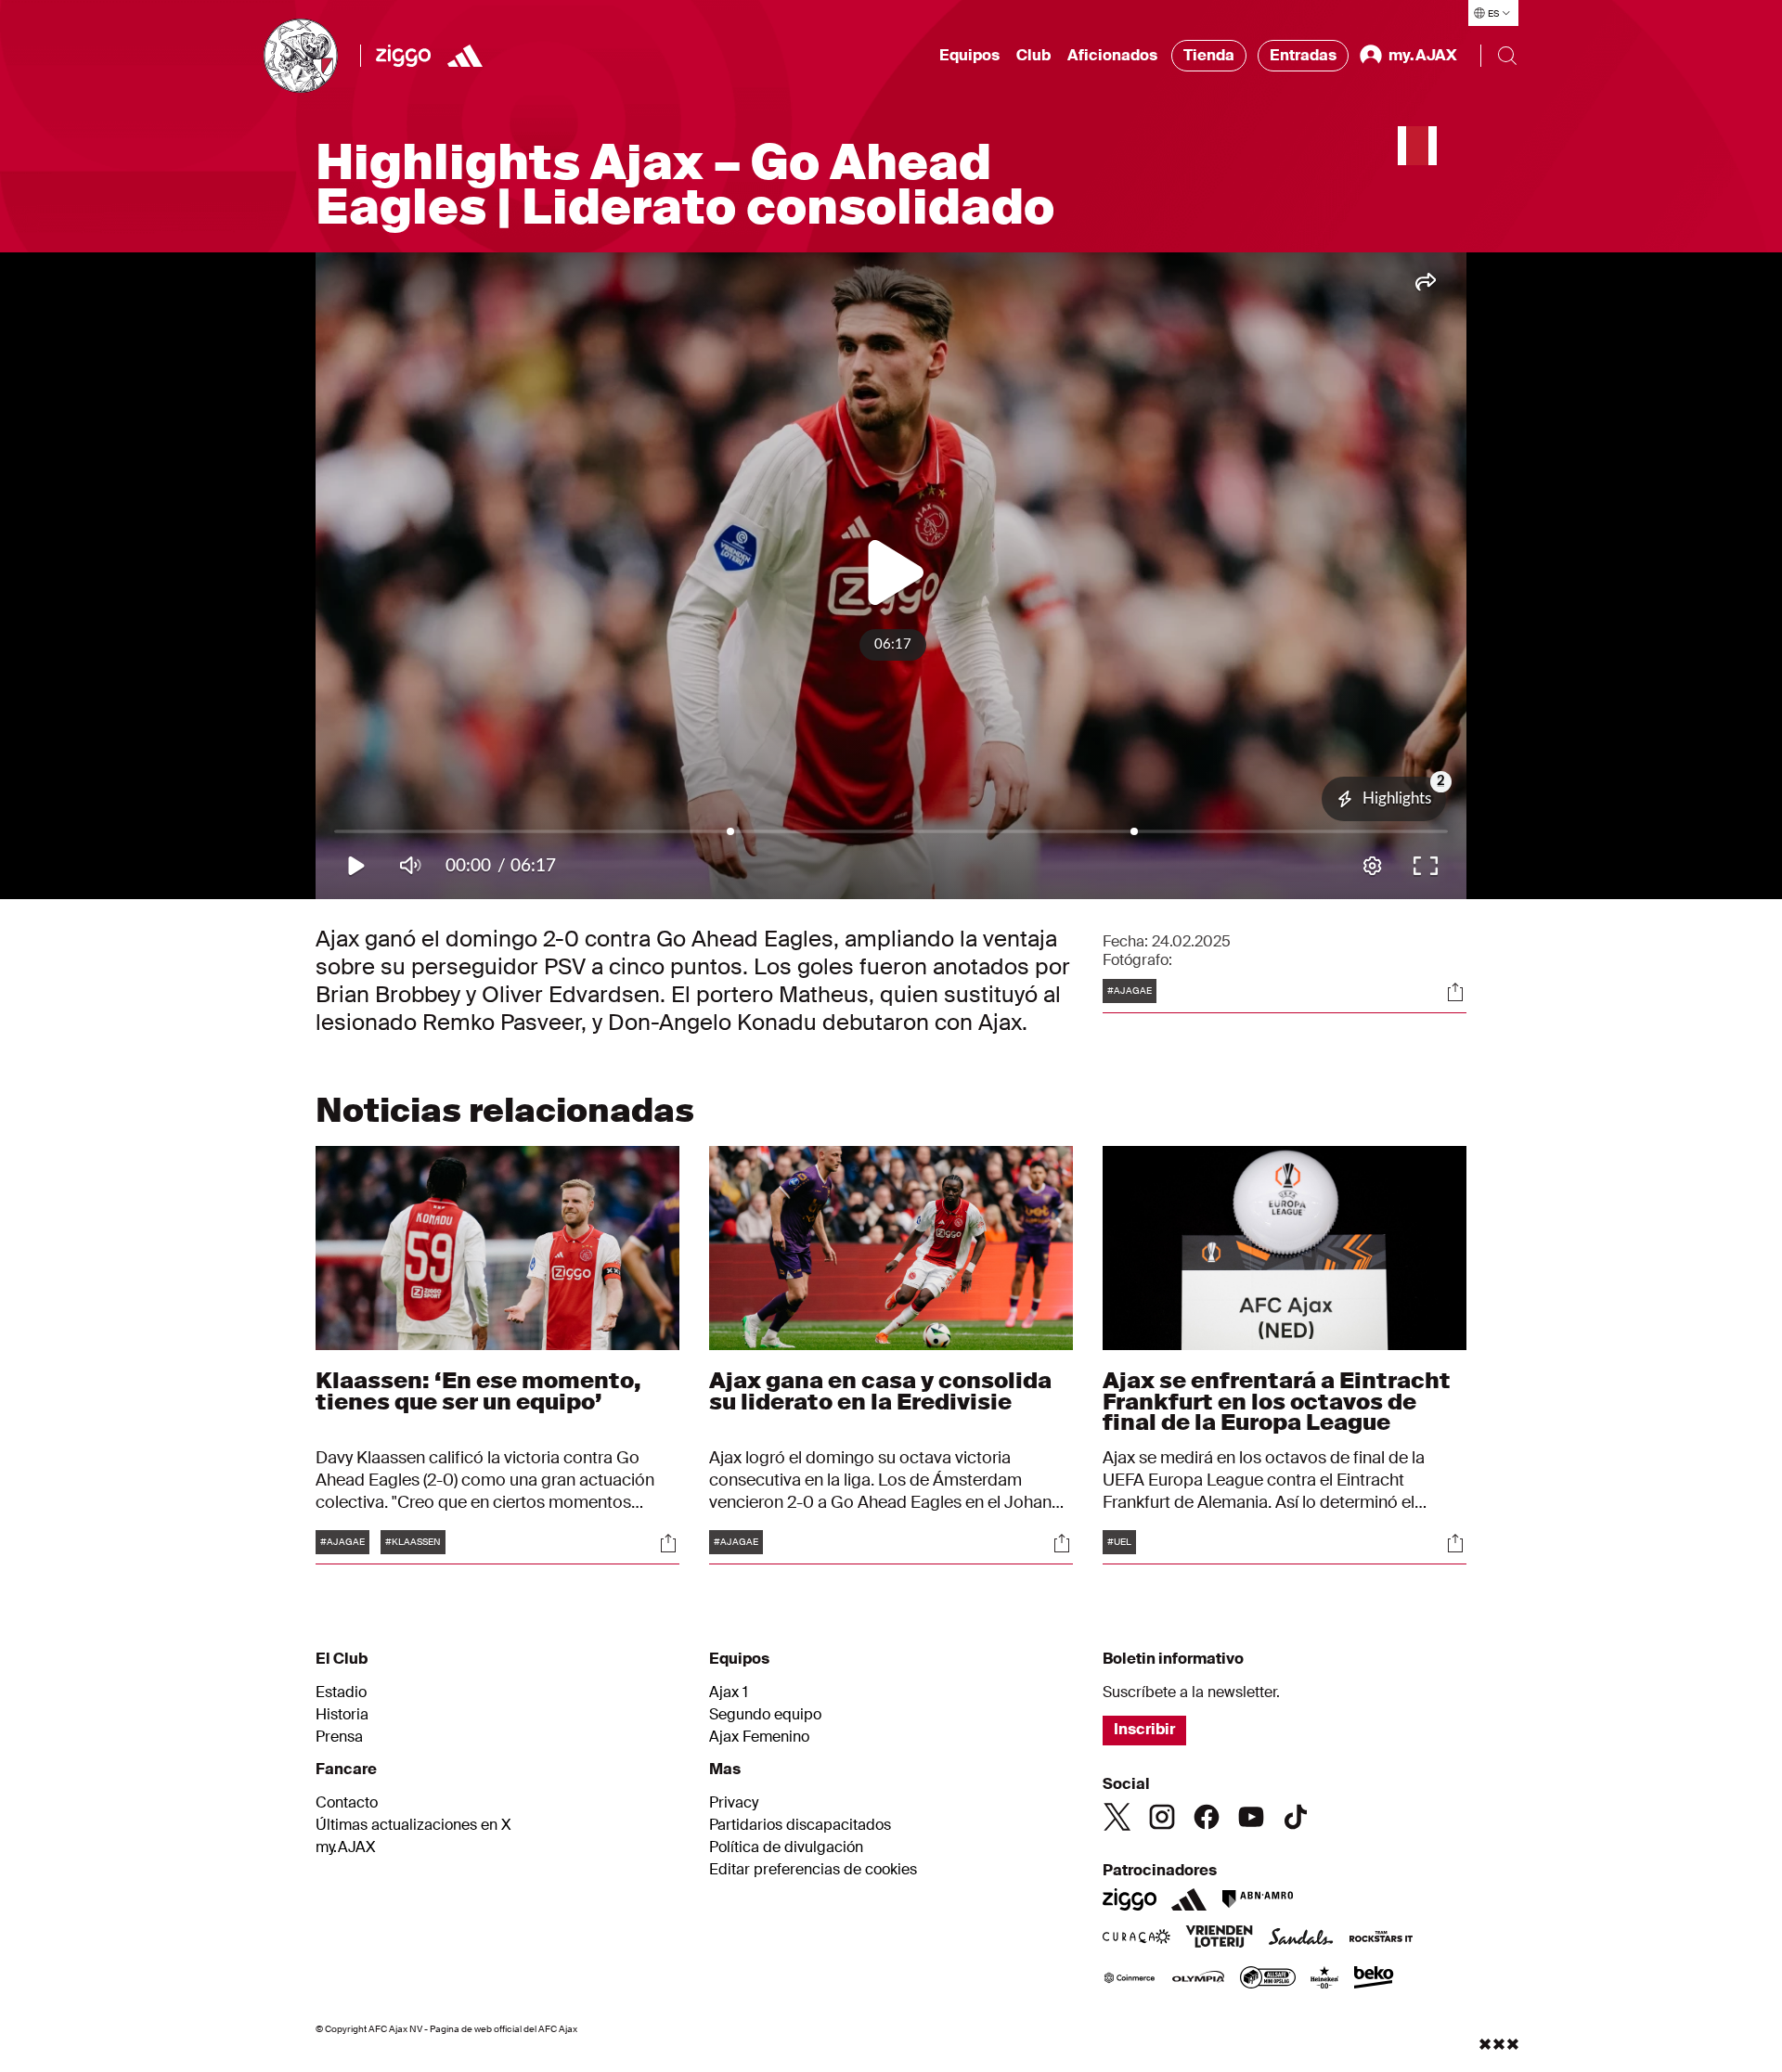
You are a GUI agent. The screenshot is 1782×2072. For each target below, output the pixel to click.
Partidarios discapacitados (800, 1825)
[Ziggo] (403, 56)
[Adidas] (465, 56)
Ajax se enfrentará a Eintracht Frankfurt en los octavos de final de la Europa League (1277, 1401)
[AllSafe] (1268, 1979)
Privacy (734, 1803)
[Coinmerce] (1130, 1979)
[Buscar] (1507, 56)
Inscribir (1144, 1729)
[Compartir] (1455, 992)
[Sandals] (1301, 1938)
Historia (342, 1715)
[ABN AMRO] (1257, 1899)
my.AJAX (346, 1847)
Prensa (339, 1737)
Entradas (1303, 55)
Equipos (969, 55)
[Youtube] (1251, 1817)
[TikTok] (1296, 1817)
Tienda (1209, 55)
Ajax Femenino (759, 1737)
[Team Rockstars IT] (1381, 1938)
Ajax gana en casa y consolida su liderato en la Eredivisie (880, 1390)
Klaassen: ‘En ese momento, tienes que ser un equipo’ (478, 1390)
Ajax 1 (729, 1692)
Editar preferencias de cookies (813, 1870)
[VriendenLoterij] (1219, 1938)
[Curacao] (1136, 1938)
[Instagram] (1162, 1817)
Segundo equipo (765, 1715)
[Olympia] (1198, 1979)
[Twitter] (1117, 1817)
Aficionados (1112, 55)
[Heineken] (1325, 1979)
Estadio (341, 1692)
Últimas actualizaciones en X (413, 1825)
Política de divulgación (786, 1847)
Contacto (347, 1803)
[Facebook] (1207, 1817)
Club (1033, 55)
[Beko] (1374, 1979)
